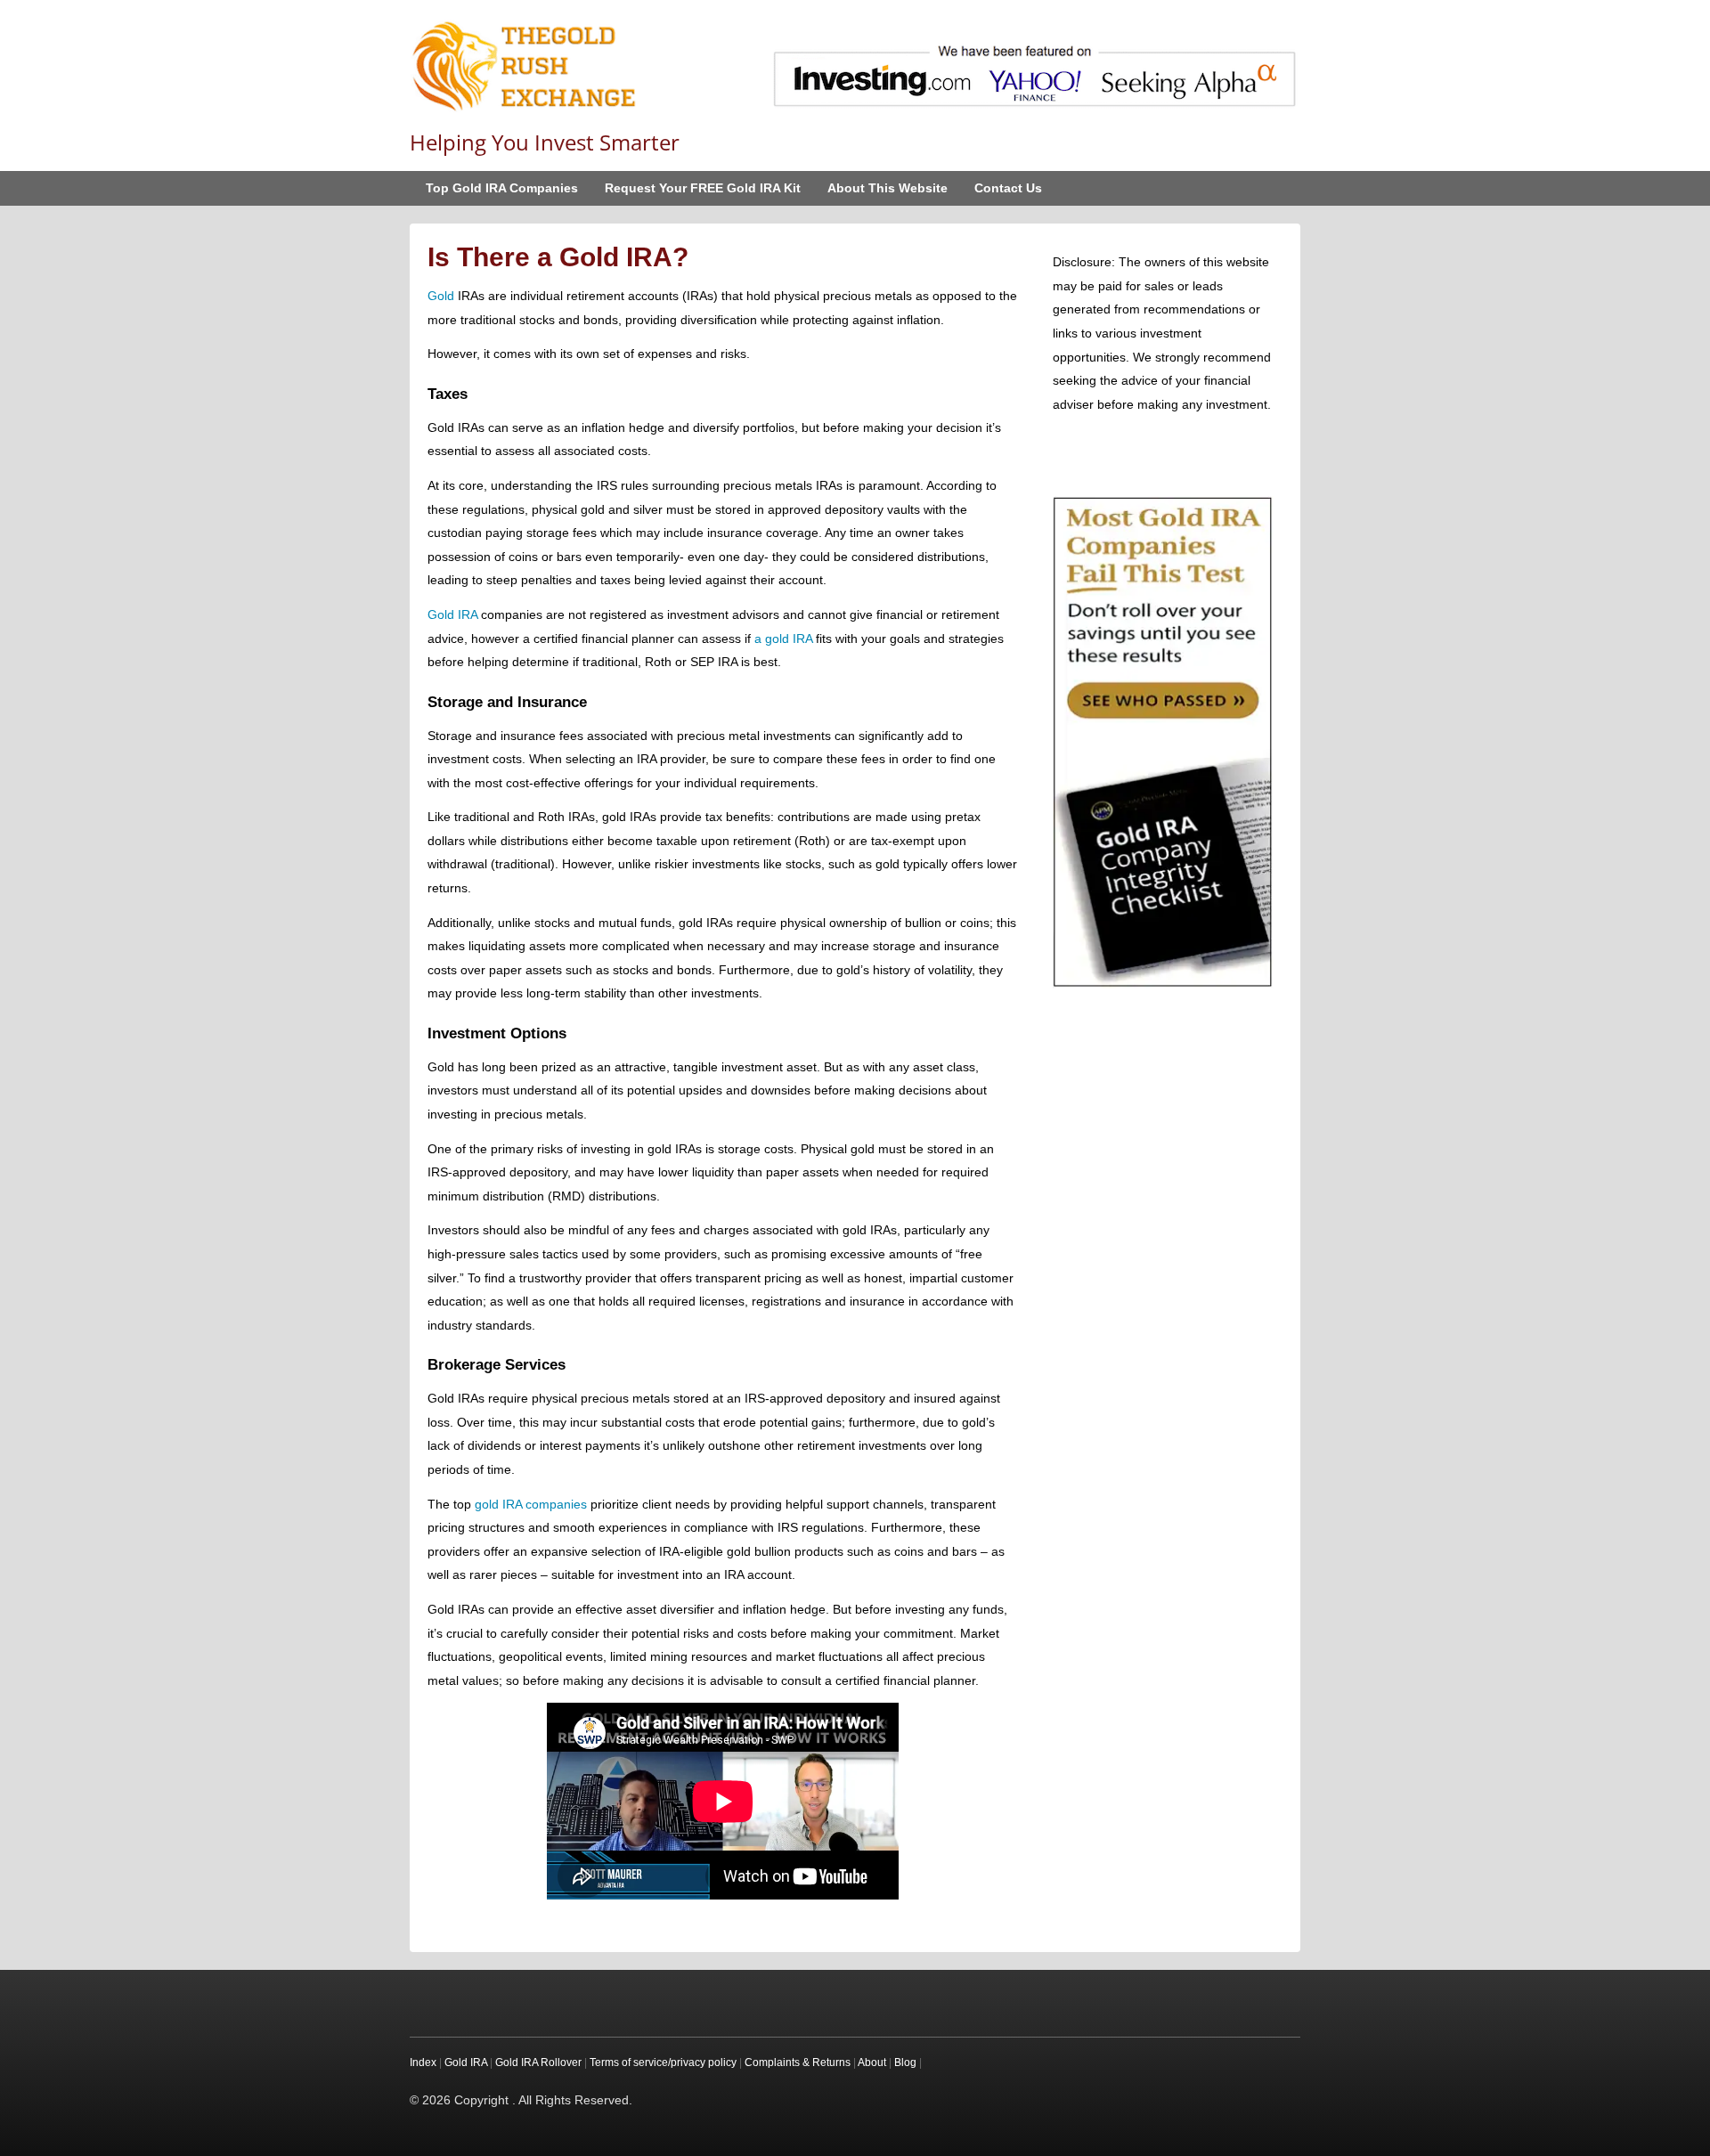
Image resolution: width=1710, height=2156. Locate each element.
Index (423, 2062)
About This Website (888, 188)
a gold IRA (783, 639)
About (872, 2062)
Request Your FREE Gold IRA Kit (703, 188)
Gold (441, 296)
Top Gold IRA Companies (502, 188)
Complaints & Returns (798, 2062)
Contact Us (1008, 188)
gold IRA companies (531, 1504)
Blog (905, 2062)
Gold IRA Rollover (538, 2062)
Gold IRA (452, 614)
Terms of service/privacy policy (663, 2062)
